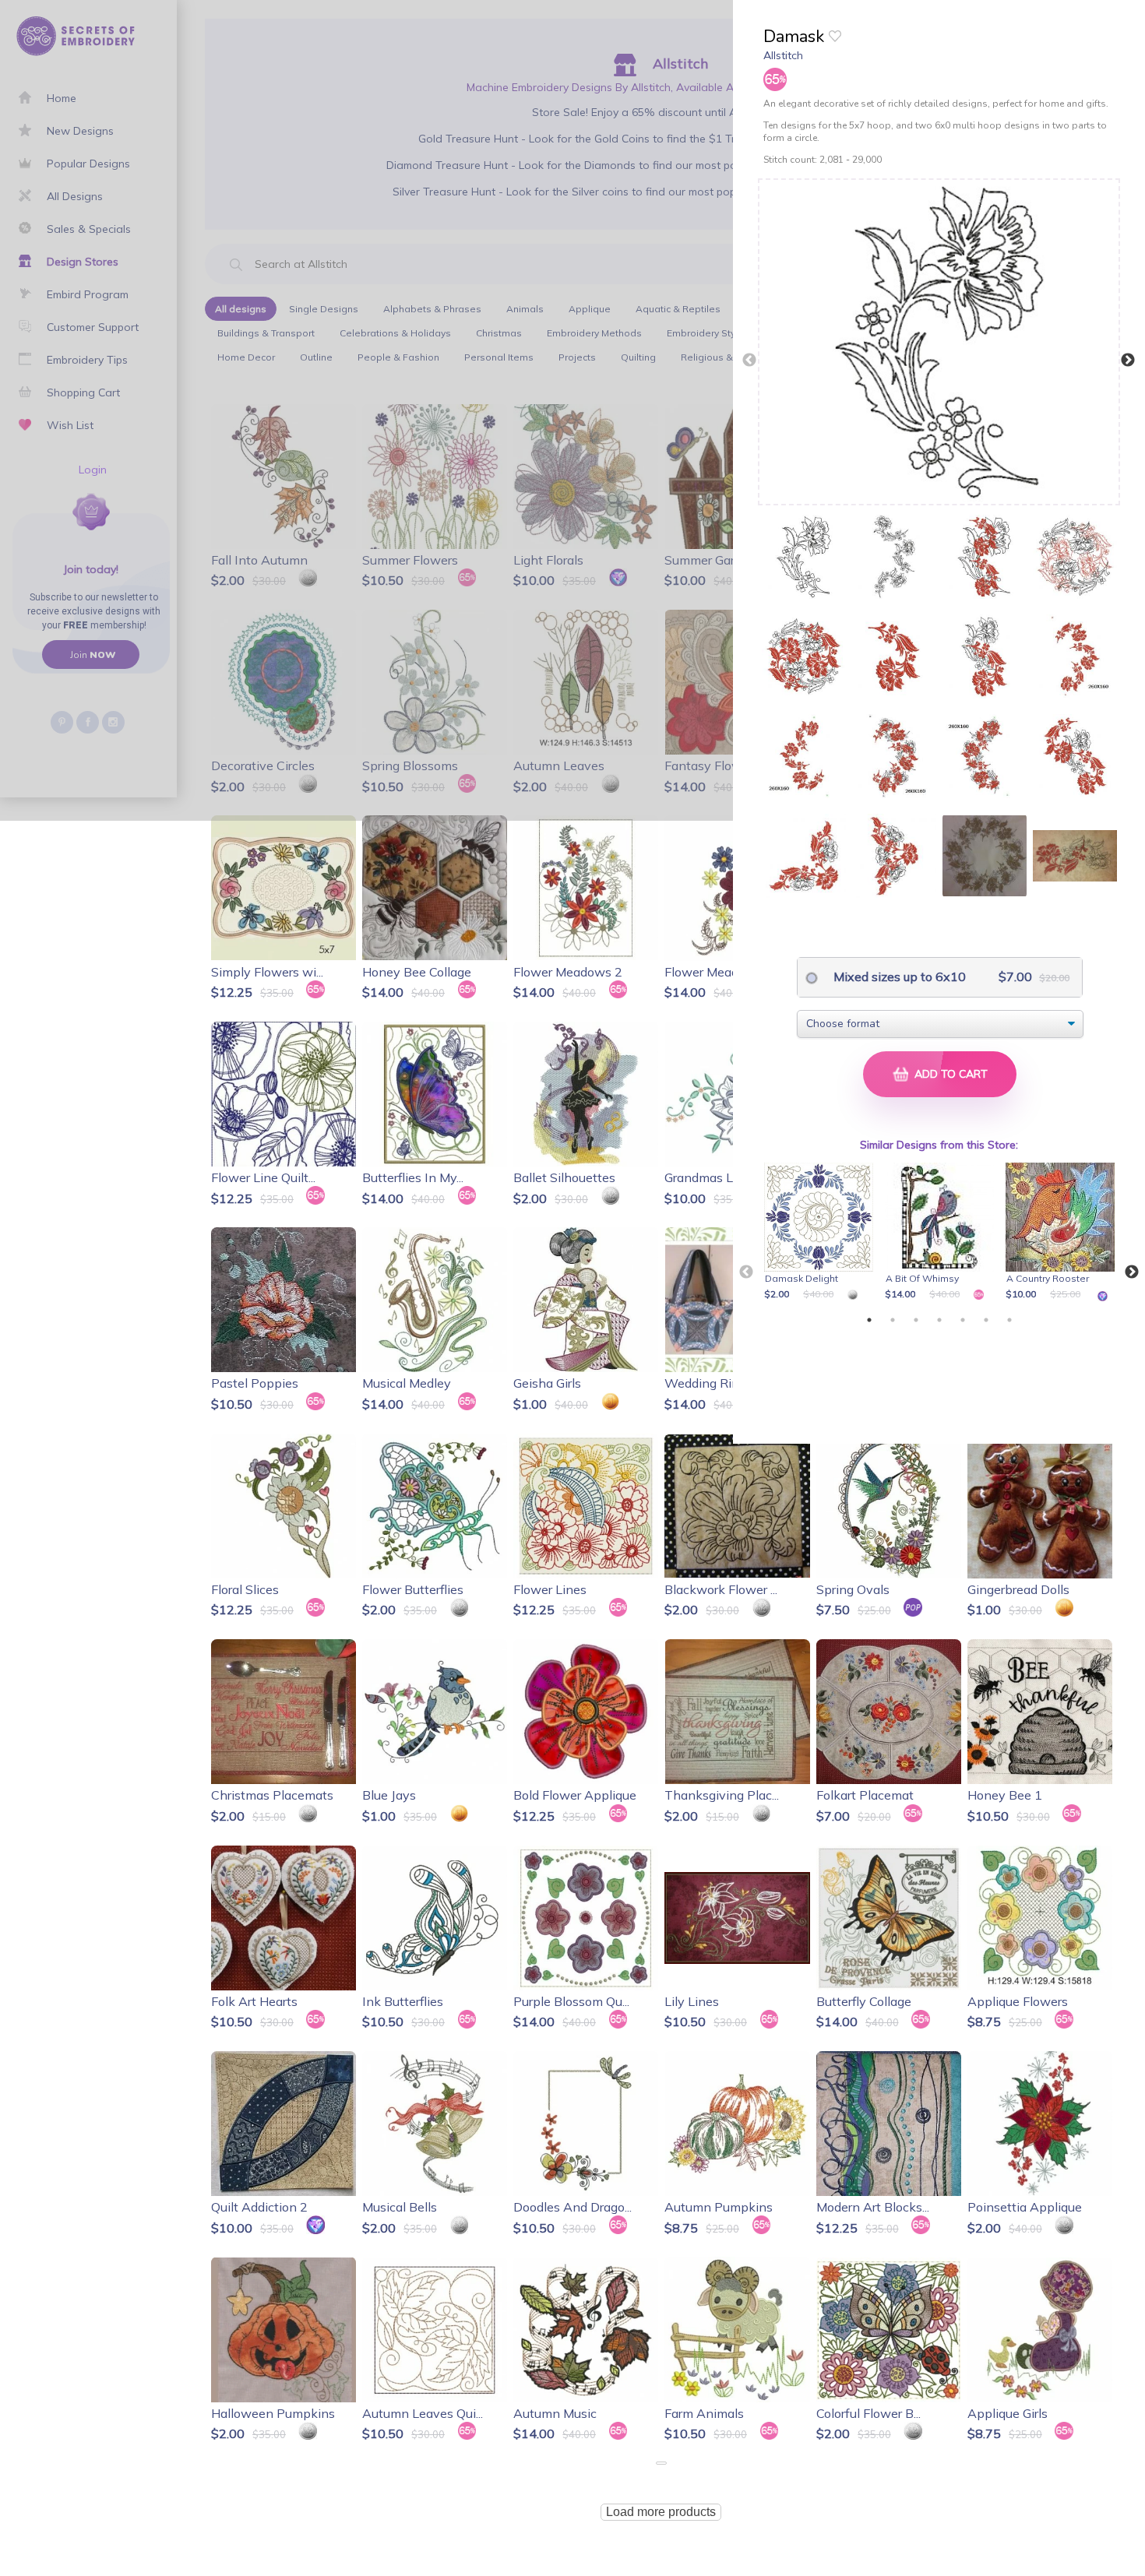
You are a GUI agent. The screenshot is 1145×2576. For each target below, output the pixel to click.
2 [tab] (893, 1320)
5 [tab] (963, 1320)
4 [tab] (939, 1320)
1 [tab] (869, 1320)
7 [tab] (1009, 1320)
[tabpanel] (821, 1233)
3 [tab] (916, 1320)
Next (1128, 361)
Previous (749, 361)
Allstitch (783, 55)
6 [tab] (986, 1320)
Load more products (661, 2512)
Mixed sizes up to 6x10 (898, 977)
